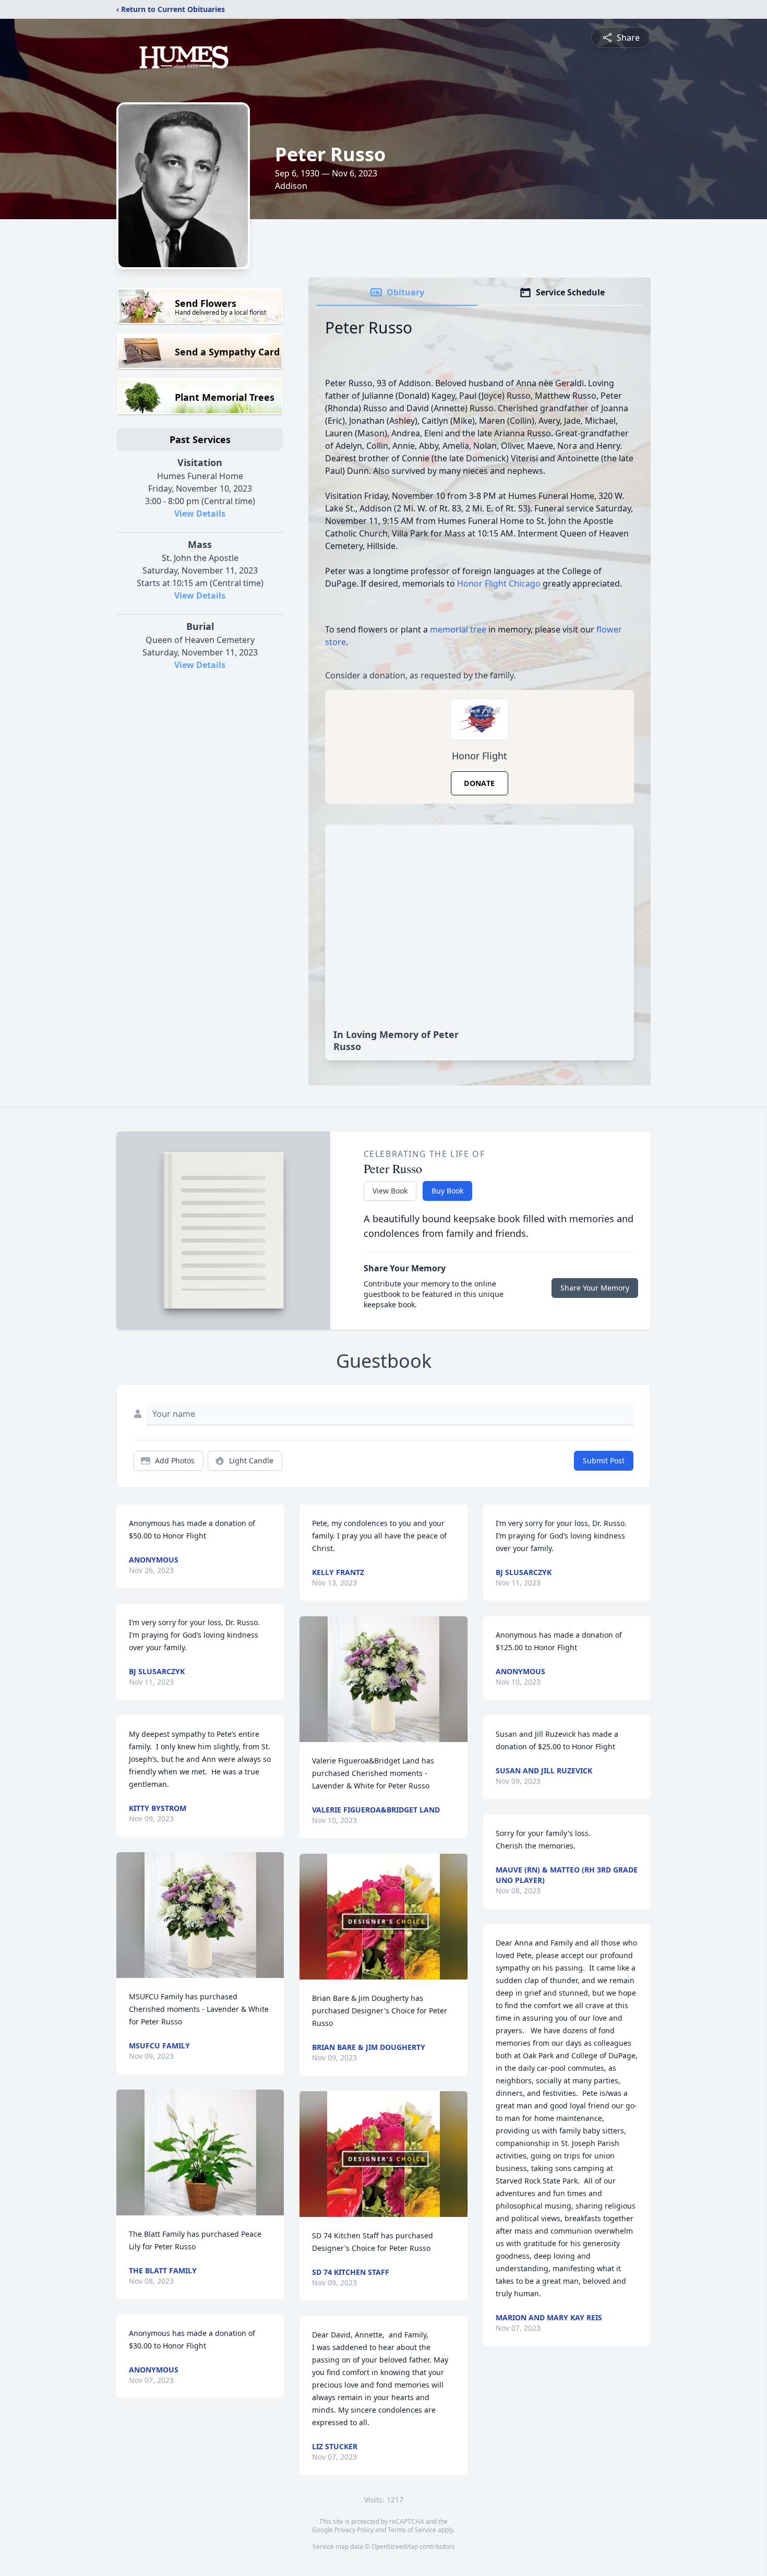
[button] (200, 1915)
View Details (200, 514)
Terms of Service (412, 2530)
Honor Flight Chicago (499, 583)
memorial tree (458, 629)
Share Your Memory (595, 1288)
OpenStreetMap (395, 2547)
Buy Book (447, 1191)
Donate (479, 783)
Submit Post (604, 1460)
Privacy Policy (354, 2530)
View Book (390, 1191)
